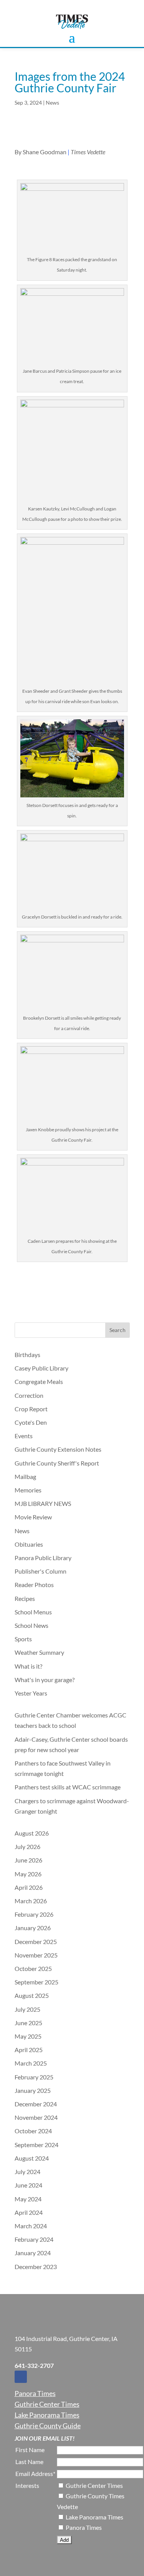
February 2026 (34, 1914)
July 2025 (27, 2009)
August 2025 (32, 1995)
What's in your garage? (45, 1680)
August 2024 (32, 2158)
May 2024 (28, 2199)
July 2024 (27, 2172)
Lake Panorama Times (47, 2415)
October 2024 (33, 2131)
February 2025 (34, 2077)
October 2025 (33, 1968)
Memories (28, 1490)
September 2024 (36, 2145)
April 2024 (29, 2212)
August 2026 (32, 1833)
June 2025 (28, 2023)
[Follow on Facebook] (21, 2377)
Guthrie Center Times (47, 2404)
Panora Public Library (43, 1558)
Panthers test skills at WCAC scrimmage (68, 1787)
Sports (23, 1639)
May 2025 (28, 2036)
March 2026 (31, 1901)
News (52, 103)
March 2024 (31, 2226)
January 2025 (33, 2090)
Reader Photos (34, 1585)
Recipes (25, 1598)
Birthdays (27, 1355)
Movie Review (33, 1517)
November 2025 (36, 1955)
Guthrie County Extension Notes (58, 1449)
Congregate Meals (39, 1381)
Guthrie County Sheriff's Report (57, 1463)
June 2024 (28, 2185)
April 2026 (29, 1887)
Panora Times (35, 2393)
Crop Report (31, 1409)
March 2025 (31, 2063)
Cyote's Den (31, 1422)
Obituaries (29, 1544)
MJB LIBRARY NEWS (43, 1503)
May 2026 (28, 1874)
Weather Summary (39, 1652)
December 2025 (36, 1942)
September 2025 (36, 1982)
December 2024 (36, 2104)
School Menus (33, 1612)
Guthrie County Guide (48, 2426)
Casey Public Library (41, 1368)
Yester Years (31, 1693)
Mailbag (25, 1476)
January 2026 (33, 1928)
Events (24, 1436)
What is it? (28, 1666)
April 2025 (29, 2050)
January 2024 (33, 2253)
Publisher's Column (41, 1571)
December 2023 (36, 2267)
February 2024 (34, 2239)
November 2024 (36, 2117)
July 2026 (27, 1847)
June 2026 (28, 1860)
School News (31, 1625)
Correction (29, 1395)
